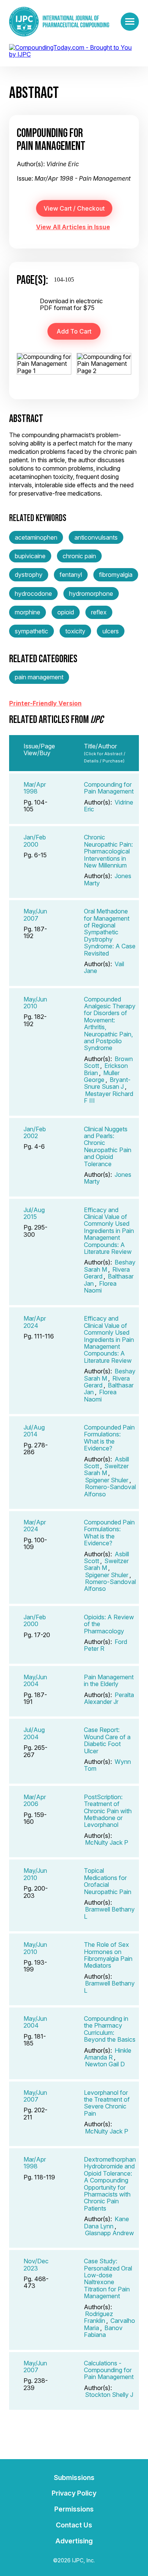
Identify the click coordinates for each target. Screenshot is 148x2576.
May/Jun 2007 (35, 915)
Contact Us (74, 2525)
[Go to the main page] (59, 22)
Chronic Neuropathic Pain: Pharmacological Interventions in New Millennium (108, 851)
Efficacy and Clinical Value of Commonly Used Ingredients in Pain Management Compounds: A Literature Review (109, 1231)
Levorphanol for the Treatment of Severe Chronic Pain (107, 2103)
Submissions (74, 2478)
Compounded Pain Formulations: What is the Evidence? (109, 1438)
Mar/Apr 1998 (35, 788)
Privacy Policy (74, 2493)
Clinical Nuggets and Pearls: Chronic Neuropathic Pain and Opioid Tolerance (108, 1146)
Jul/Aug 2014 (34, 1431)
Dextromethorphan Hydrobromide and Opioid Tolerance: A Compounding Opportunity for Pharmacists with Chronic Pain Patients (110, 2184)
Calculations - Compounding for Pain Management (109, 2370)
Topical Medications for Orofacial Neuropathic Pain (108, 1881)
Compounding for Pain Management (109, 788)
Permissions (74, 2509)
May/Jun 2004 (35, 1680)
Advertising (74, 2541)
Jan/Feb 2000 (35, 841)
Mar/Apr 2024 (35, 1322)
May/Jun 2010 (35, 1003)
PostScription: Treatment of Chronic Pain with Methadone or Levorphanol (108, 1811)
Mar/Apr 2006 (35, 1800)
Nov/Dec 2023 (36, 2264)
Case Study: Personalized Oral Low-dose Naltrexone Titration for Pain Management (108, 2278)
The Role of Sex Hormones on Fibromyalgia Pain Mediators (108, 1955)
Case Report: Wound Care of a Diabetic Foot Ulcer (107, 1740)
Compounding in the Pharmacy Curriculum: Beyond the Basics (110, 2029)
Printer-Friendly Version (45, 703)
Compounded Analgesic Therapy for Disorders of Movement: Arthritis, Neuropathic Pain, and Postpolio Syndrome (110, 1024)
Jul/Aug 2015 (34, 1213)
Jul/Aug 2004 (34, 1733)
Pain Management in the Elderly (109, 1680)
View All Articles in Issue (73, 227)
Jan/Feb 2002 (35, 1132)
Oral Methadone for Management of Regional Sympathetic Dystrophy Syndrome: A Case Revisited (110, 932)
